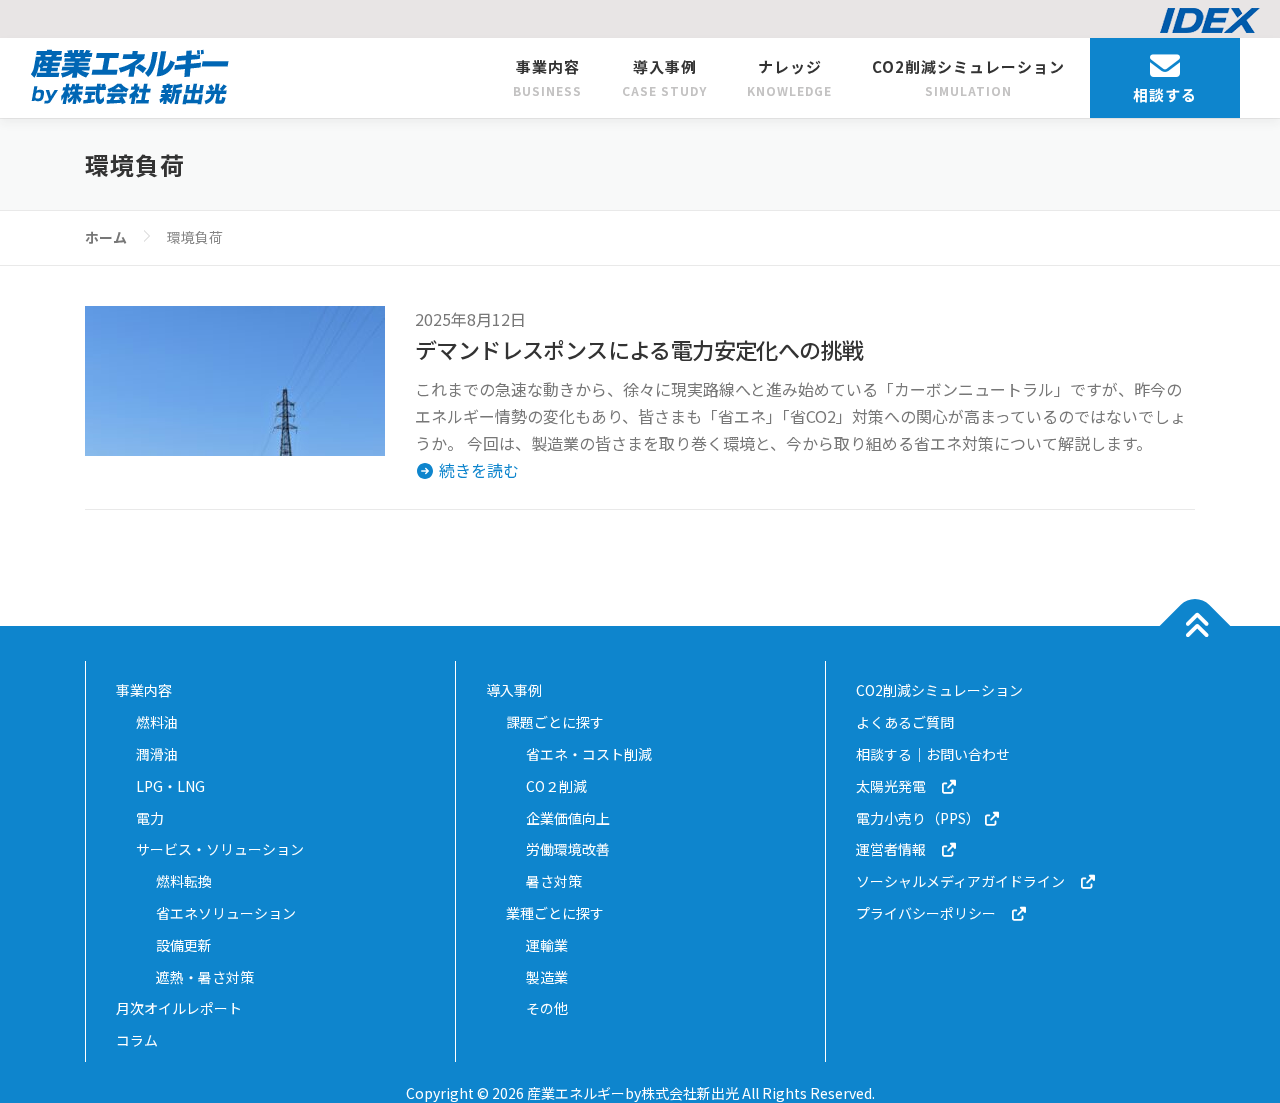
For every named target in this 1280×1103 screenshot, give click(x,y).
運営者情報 (898, 849)
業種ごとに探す (555, 913)
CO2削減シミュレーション (968, 77)
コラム (137, 1040)
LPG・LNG (170, 786)
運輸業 (547, 945)
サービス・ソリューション (220, 849)
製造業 (547, 977)
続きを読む (477, 470)
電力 (150, 818)
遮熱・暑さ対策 (205, 977)
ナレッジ (789, 77)
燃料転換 (184, 881)
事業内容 (547, 77)
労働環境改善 (568, 849)
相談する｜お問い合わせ (933, 754)
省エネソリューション (226, 913)
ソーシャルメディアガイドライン (967, 881)
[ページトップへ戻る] (1195, 626)
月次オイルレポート (179, 1008)
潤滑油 (157, 754)
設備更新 (184, 945)
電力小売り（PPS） (919, 818)
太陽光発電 (898, 786)
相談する (1165, 94)
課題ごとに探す (555, 722)
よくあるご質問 (905, 722)
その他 (547, 1008)
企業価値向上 (568, 818)
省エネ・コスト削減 (589, 754)
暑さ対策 (554, 881)
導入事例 (664, 77)
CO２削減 (556, 786)
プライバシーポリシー (933, 913)
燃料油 (157, 722)
